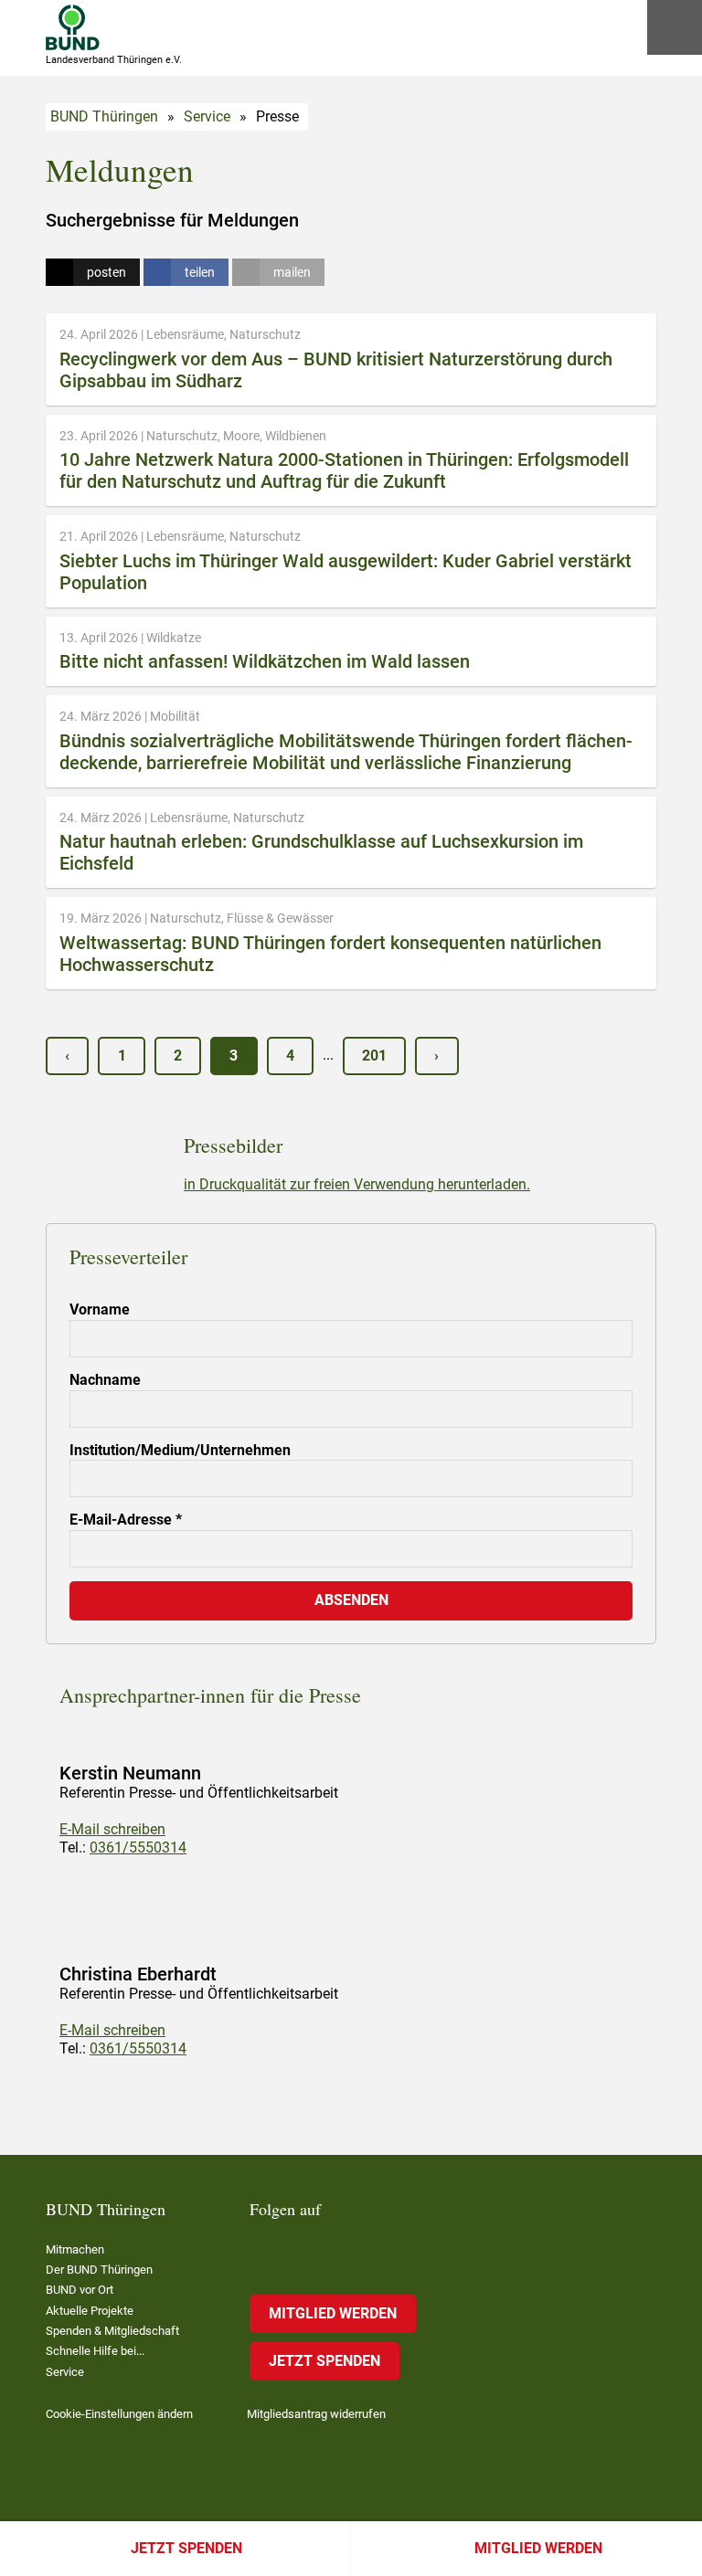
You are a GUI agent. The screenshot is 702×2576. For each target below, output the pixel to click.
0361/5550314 (138, 1848)
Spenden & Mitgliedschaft (112, 2331)
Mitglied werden (538, 2548)
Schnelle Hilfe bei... (95, 2351)
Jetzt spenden (186, 2548)
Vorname (100, 1309)
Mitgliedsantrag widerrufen (316, 2414)
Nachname (105, 1380)
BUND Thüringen (104, 116)
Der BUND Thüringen (99, 2270)
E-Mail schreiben (112, 1829)
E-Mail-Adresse (126, 1520)
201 (374, 1056)
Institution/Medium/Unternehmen (180, 1450)
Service (207, 116)
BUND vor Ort (80, 2290)
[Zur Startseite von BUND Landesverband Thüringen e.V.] (73, 27)
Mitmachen (75, 2249)
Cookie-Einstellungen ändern (119, 2414)
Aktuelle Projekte (90, 2311)
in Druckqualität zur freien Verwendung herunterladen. (357, 1184)
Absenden (351, 1600)
